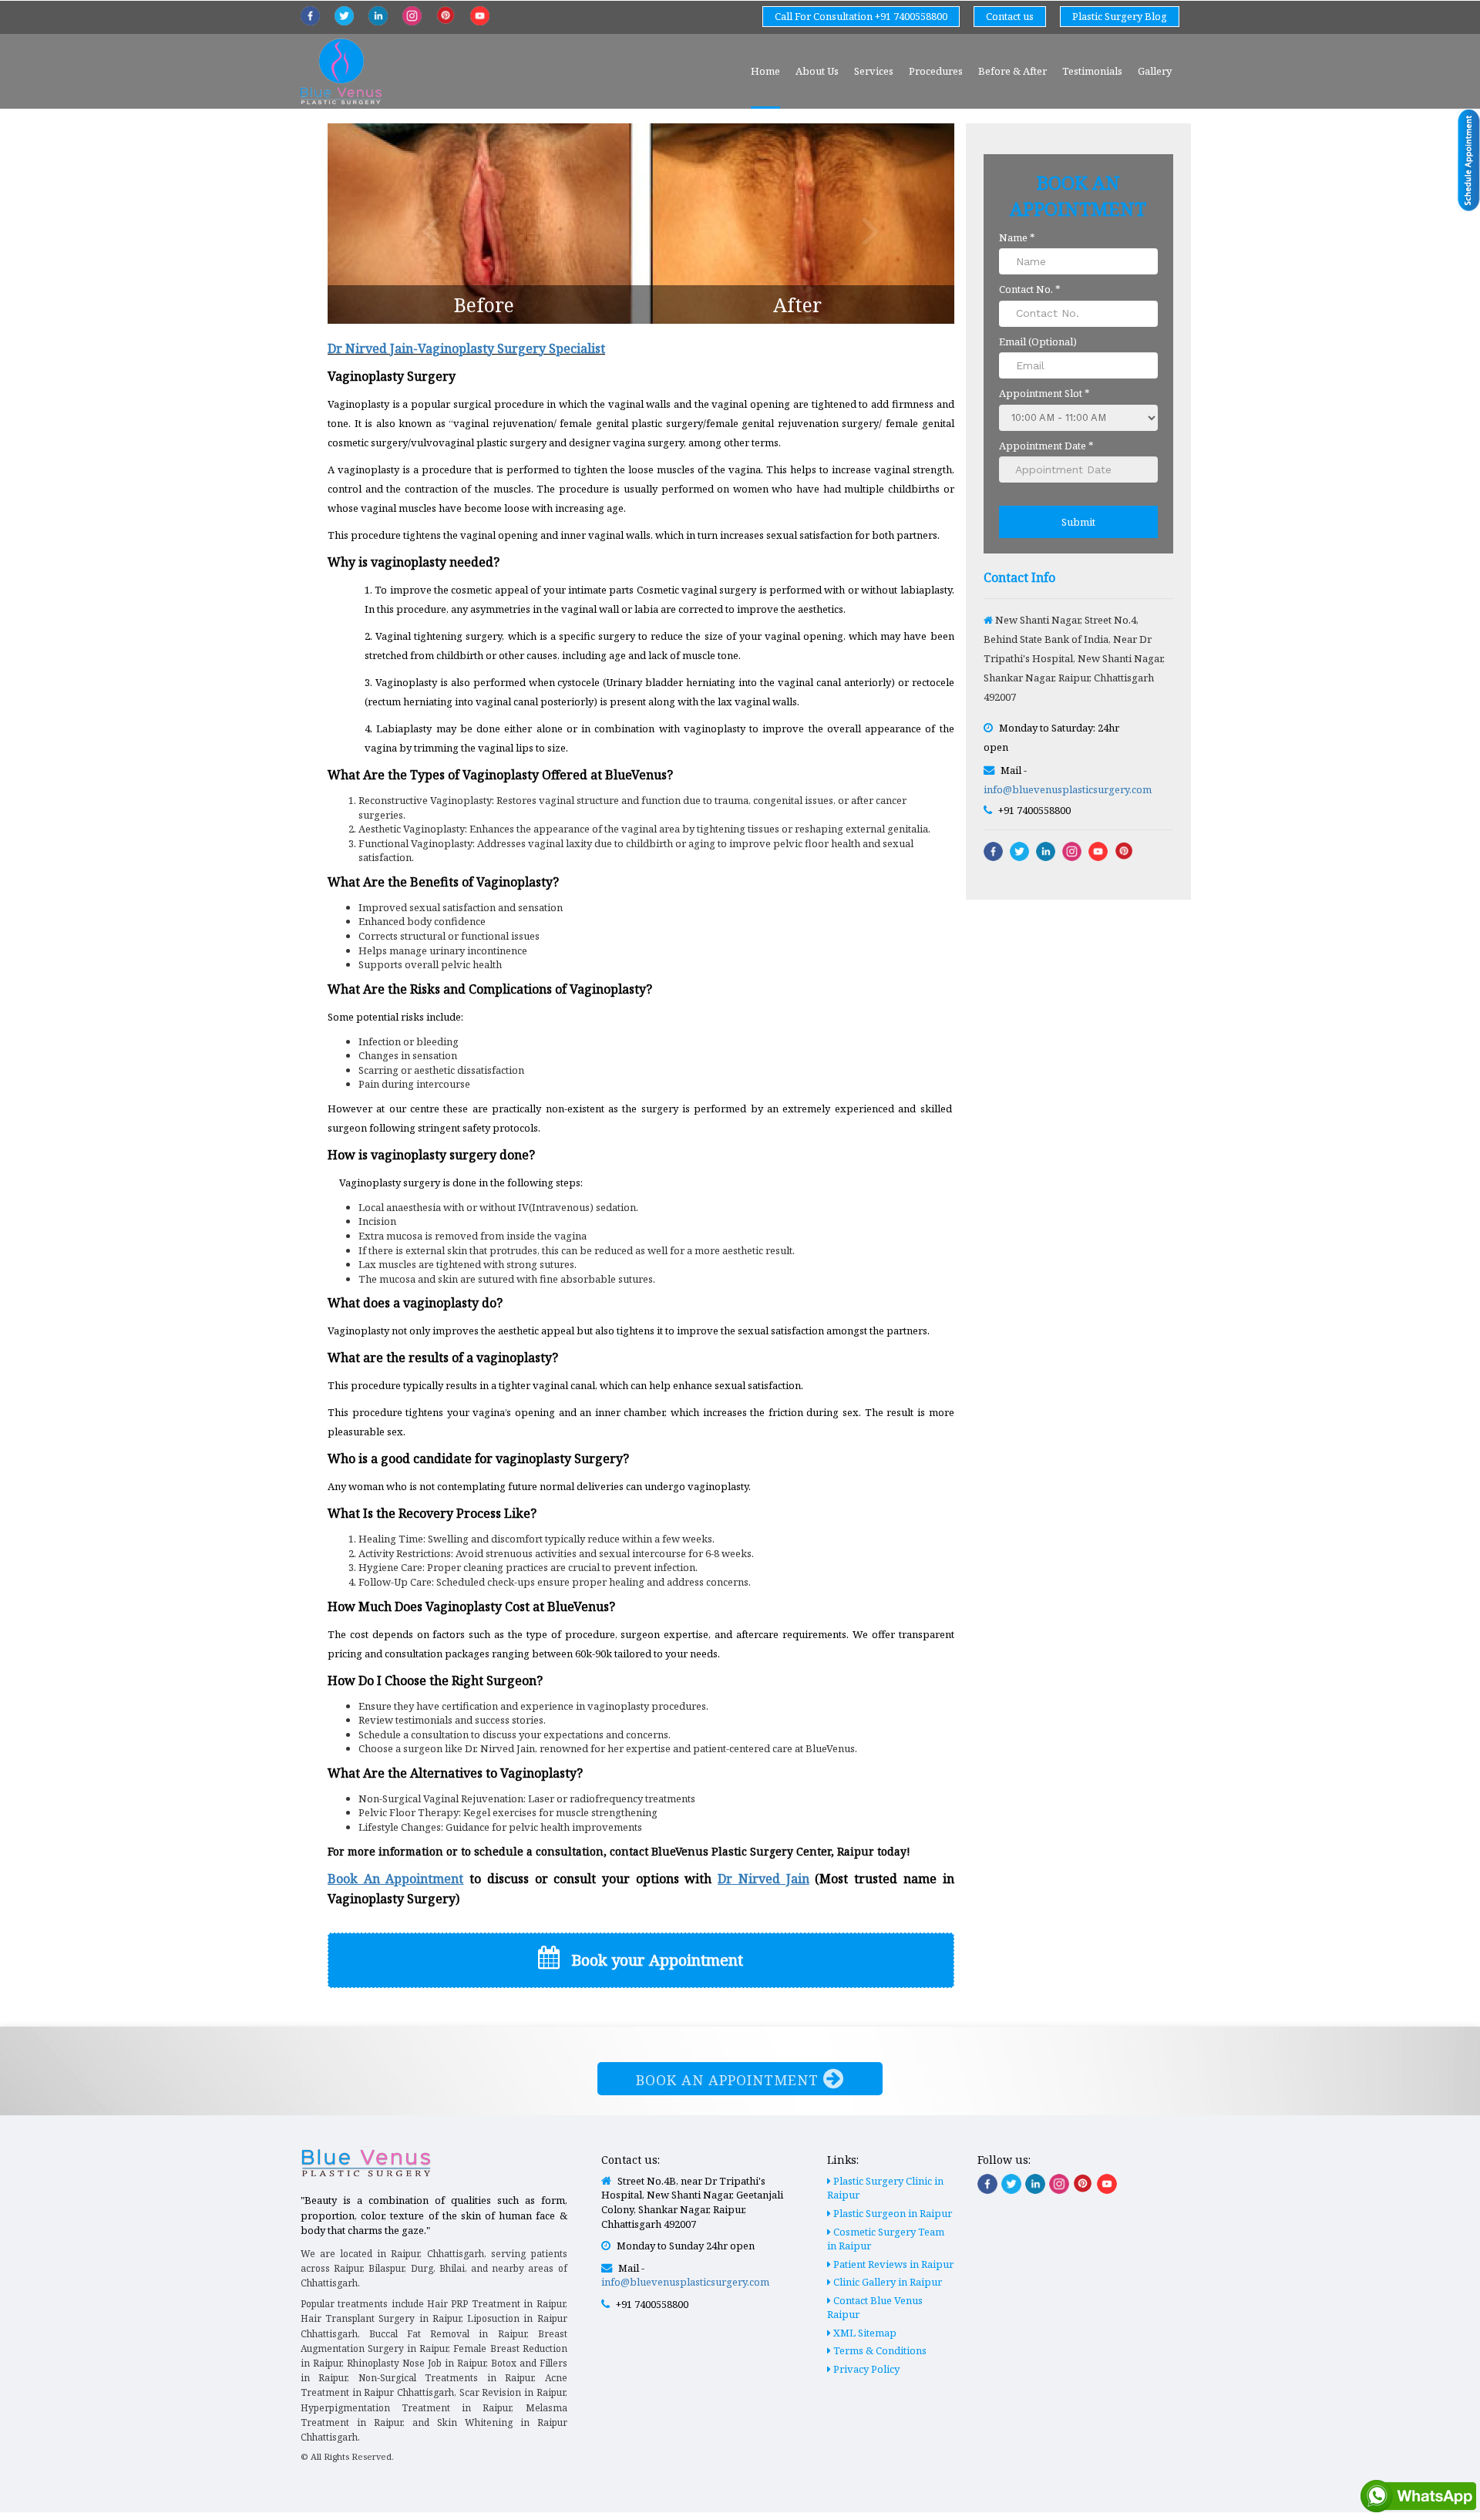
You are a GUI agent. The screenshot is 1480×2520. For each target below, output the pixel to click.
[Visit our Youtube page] (1107, 2184)
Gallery (1155, 71)
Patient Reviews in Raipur (892, 2264)
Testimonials (1092, 71)
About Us (817, 71)
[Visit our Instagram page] (1059, 2184)
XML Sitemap (864, 2333)
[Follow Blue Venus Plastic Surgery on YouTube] (480, 16)
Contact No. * (1030, 289)
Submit (1078, 522)
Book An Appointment (730, 2080)
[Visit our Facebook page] (987, 2184)
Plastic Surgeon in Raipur (891, 2213)
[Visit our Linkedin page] (1035, 2184)
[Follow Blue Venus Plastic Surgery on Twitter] (344, 16)
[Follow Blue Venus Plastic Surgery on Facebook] (310, 16)
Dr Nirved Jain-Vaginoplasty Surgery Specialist (466, 348)
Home (765, 71)
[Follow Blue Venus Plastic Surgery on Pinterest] (446, 15)
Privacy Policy (865, 2369)
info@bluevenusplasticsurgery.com (1068, 789)
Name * (1017, 237)
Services (874, 71)
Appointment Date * (1046, 446)
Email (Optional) (1038, 341)
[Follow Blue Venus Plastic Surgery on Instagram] (412, 16)
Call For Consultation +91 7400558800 (861, 16)
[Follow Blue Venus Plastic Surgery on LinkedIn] (378, 16)
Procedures (936, 71)
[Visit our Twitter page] (1011, 2184)
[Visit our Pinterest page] (1083, 2183)
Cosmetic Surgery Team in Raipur (886, 2239)
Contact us (1010, 16)
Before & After (1012, 71)
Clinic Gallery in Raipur (886, 2282)
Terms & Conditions (879, 2350)
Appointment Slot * (1044, 393)
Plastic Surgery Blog (1120, 16)
